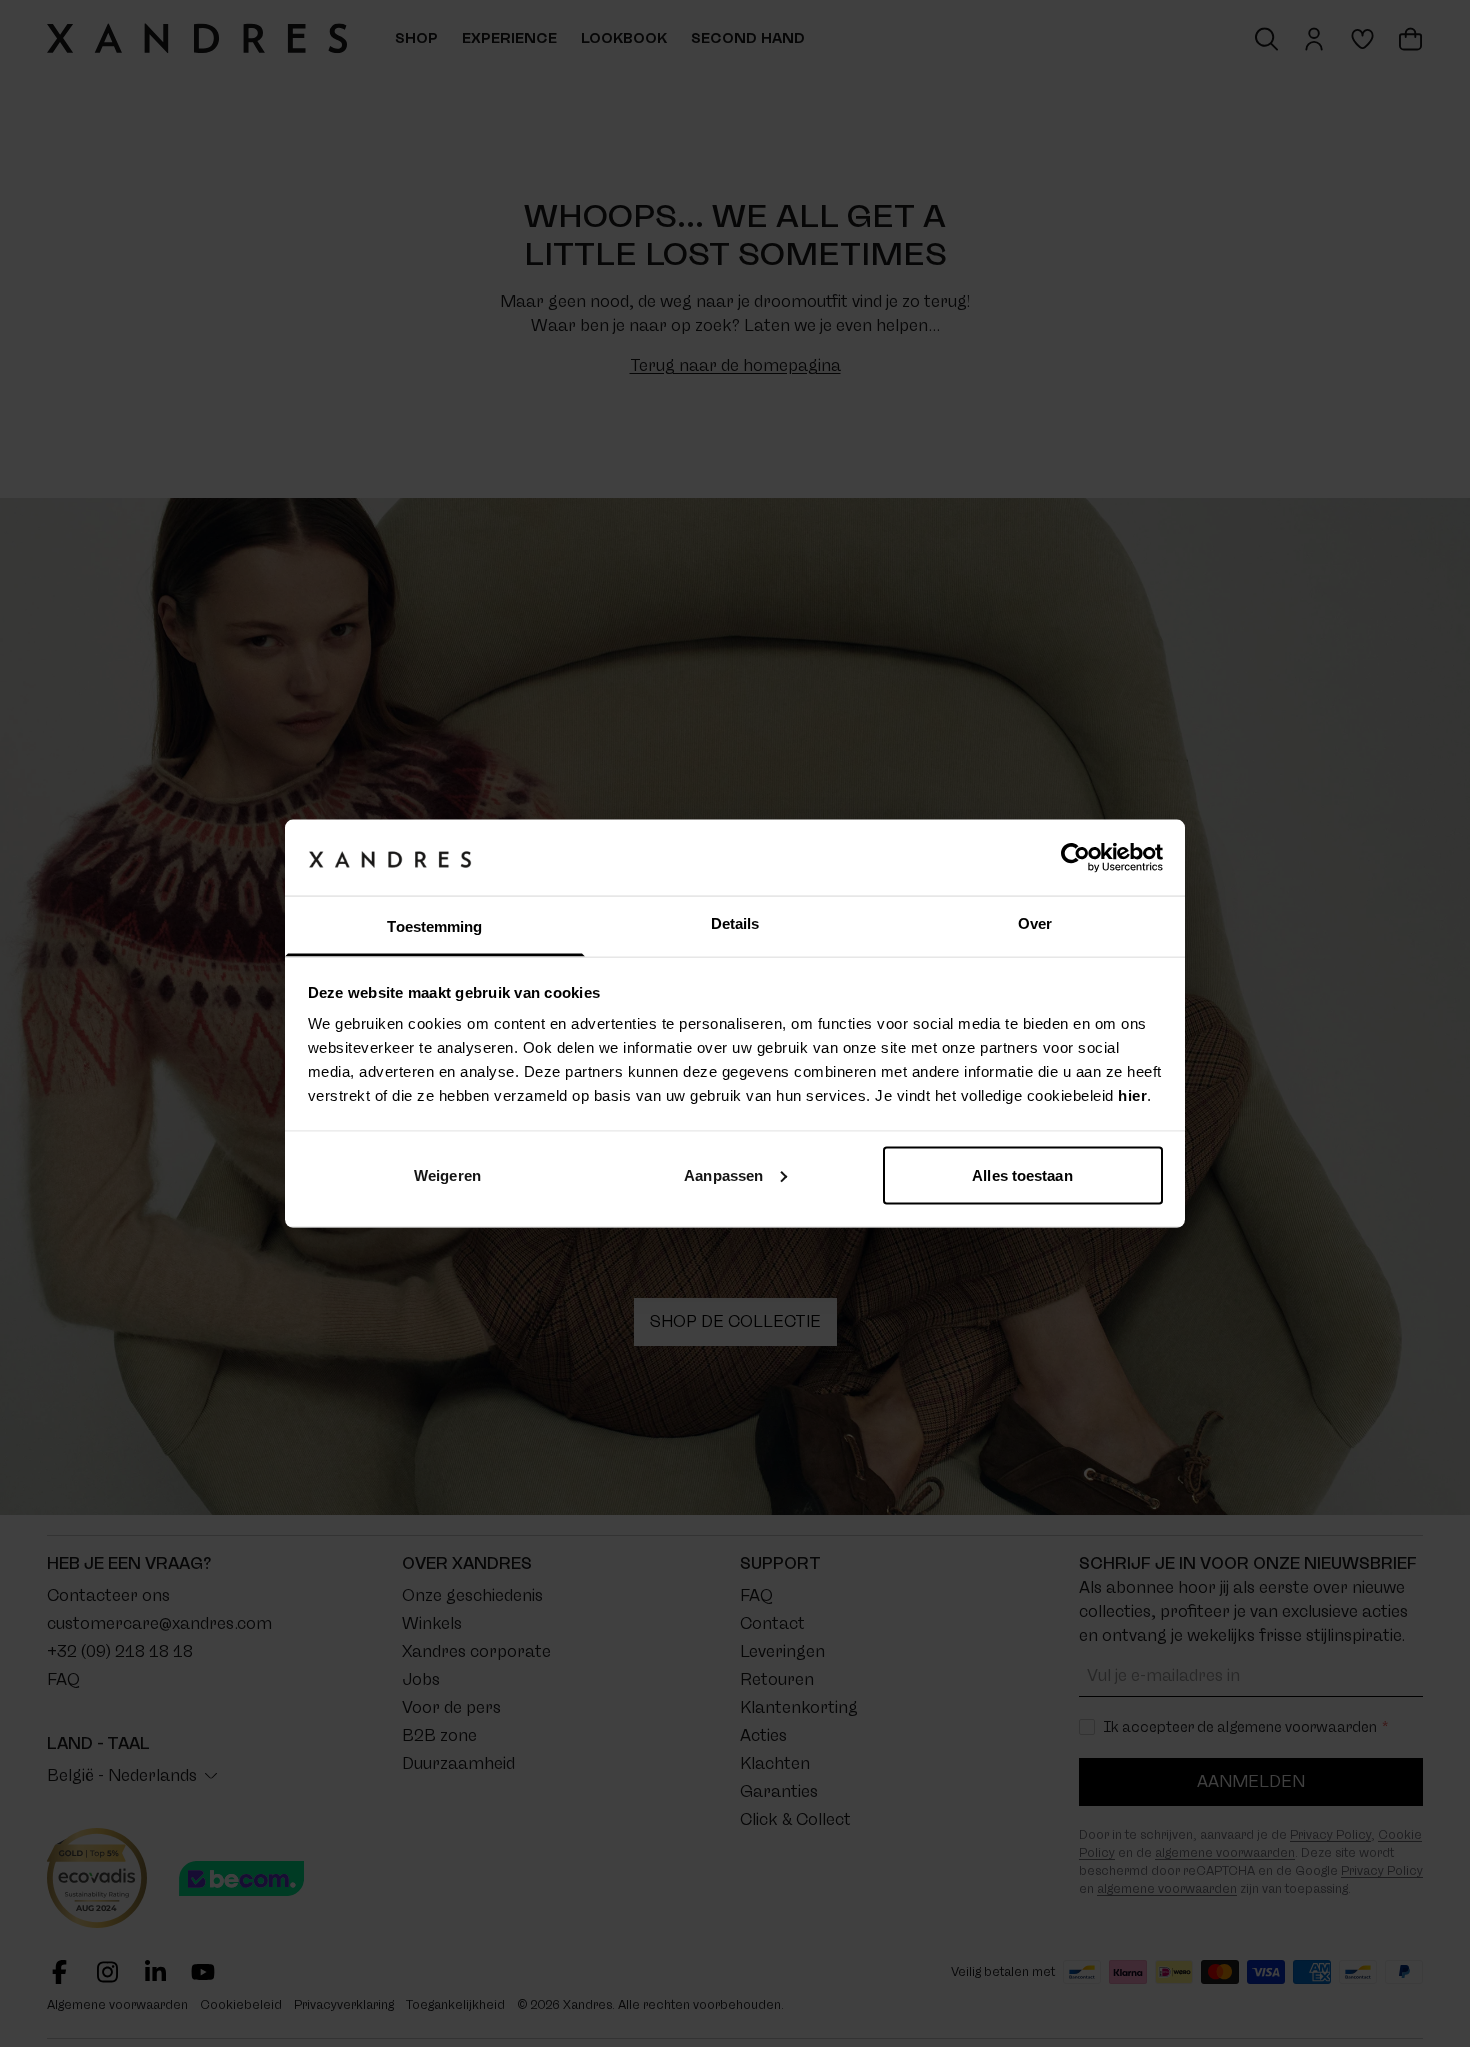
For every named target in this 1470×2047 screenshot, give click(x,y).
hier (1132, 1095)
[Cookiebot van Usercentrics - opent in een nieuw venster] (1075, 857)
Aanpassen (723, 1174)
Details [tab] (735, 923)
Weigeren (447, 1174)
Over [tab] (1035, 923)
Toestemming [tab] (434, 926)
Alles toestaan (1022, 1174)
